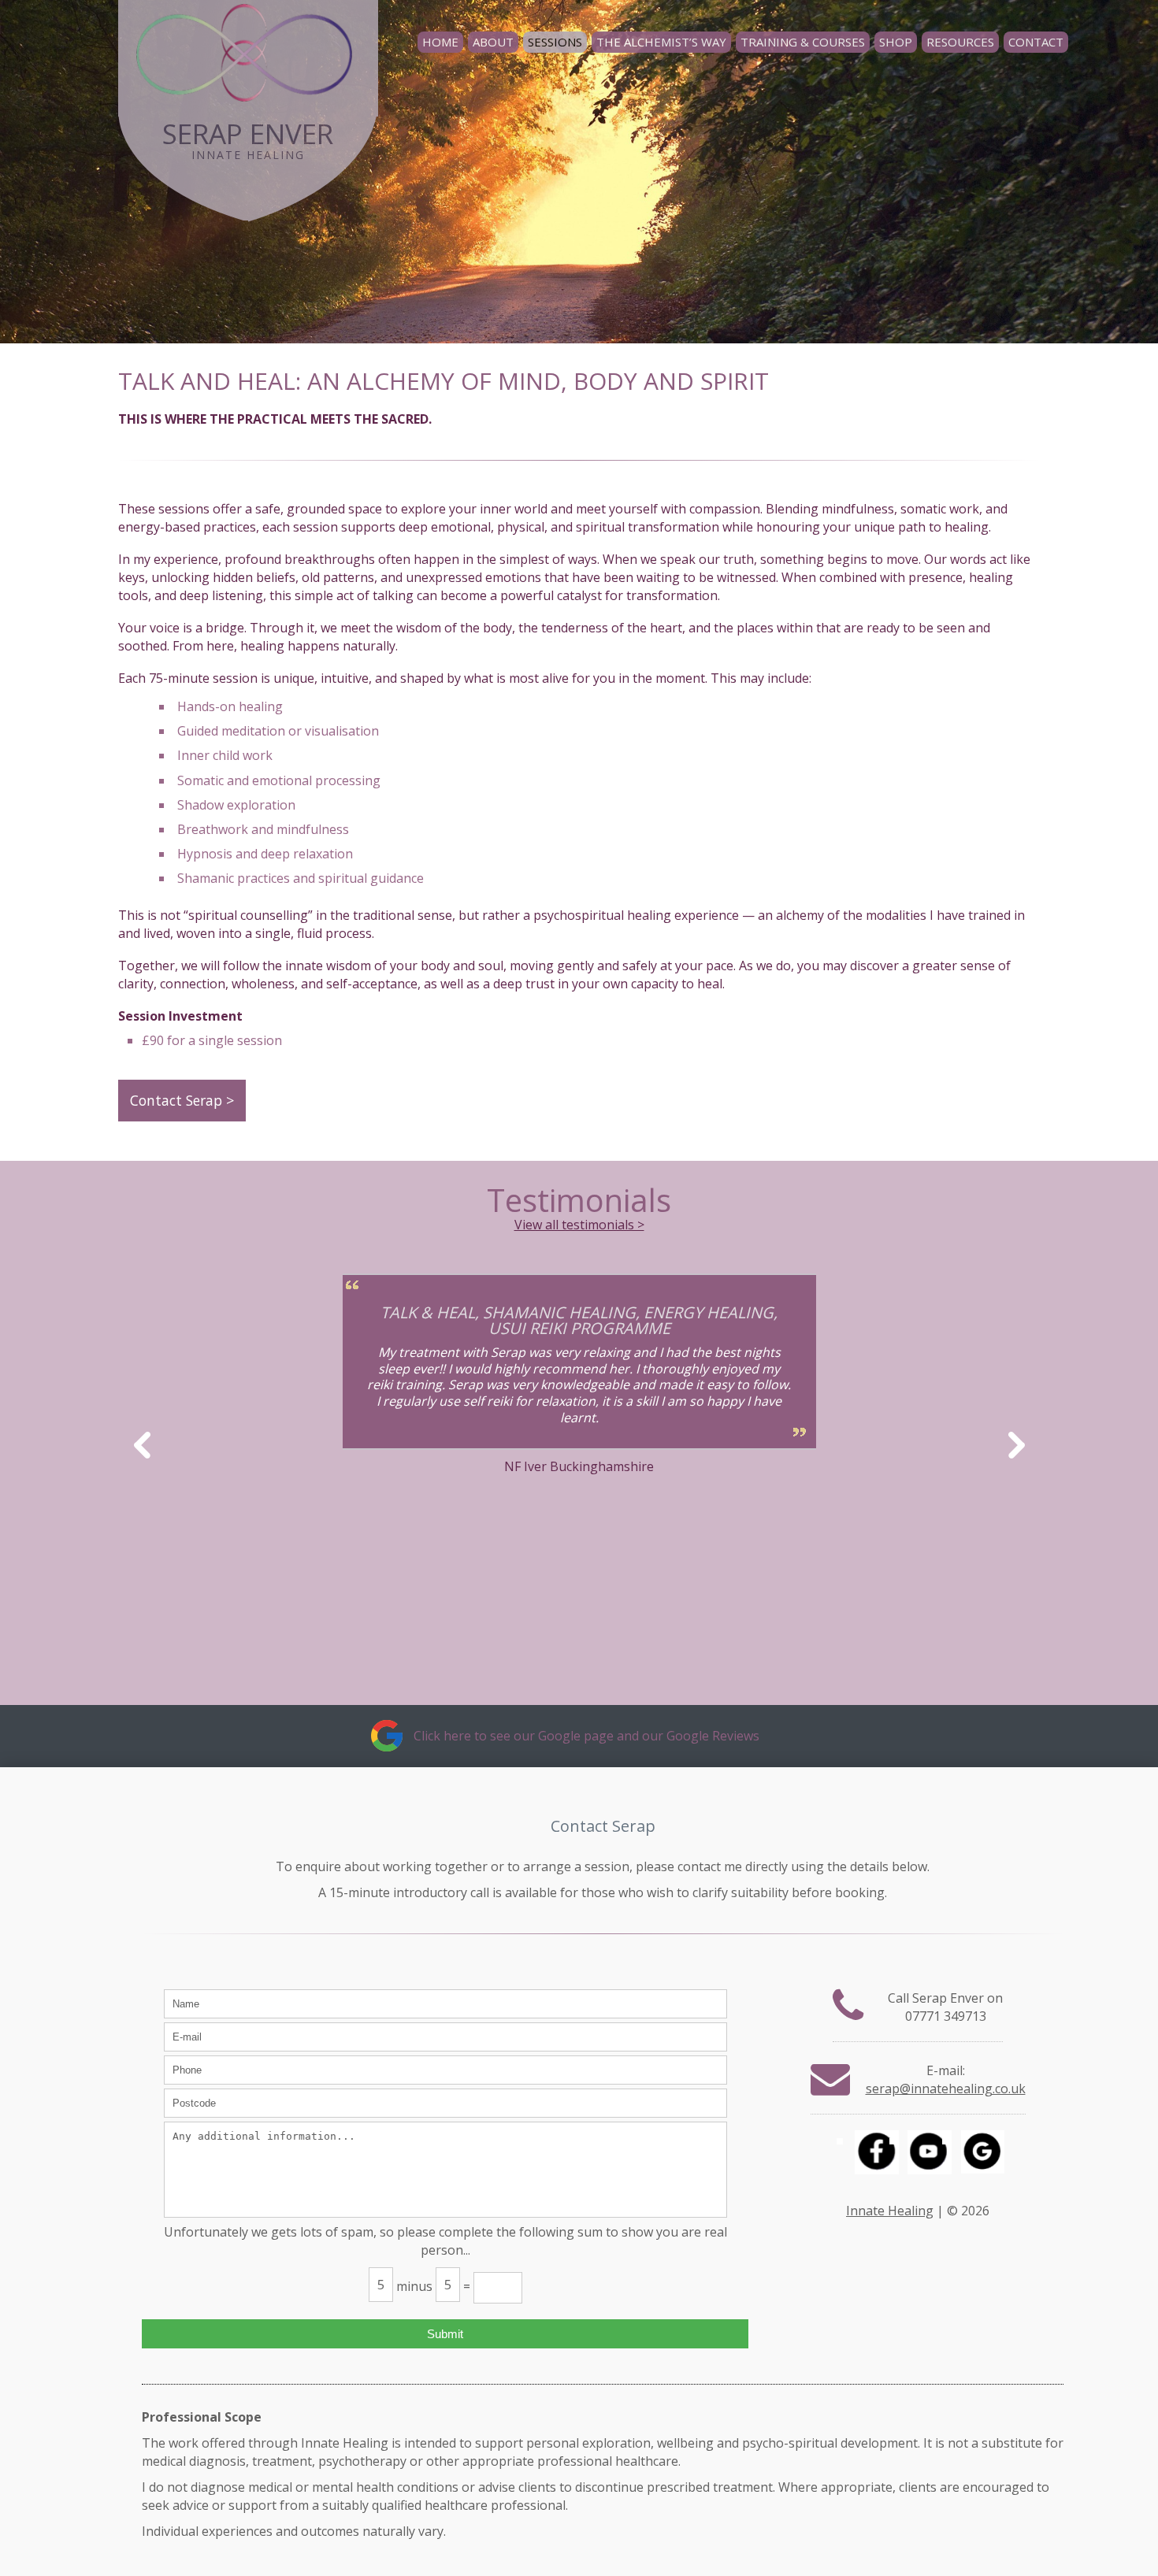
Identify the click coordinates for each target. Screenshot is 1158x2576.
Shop (896, 42)
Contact (1036, 42)
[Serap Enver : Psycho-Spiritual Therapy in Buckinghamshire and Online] (248, 40)
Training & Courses (803, 42)
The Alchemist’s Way (661, 42)
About (493, 42)
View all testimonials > (579, 1225)
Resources (960, 42)
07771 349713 (946, 2016)
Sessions (555, 42)
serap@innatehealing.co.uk (946, 2089)
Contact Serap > (182, 1100)
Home (440, 42)
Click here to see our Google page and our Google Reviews (586, 1736)
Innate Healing (890, 2211)
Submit (445, 2334)
